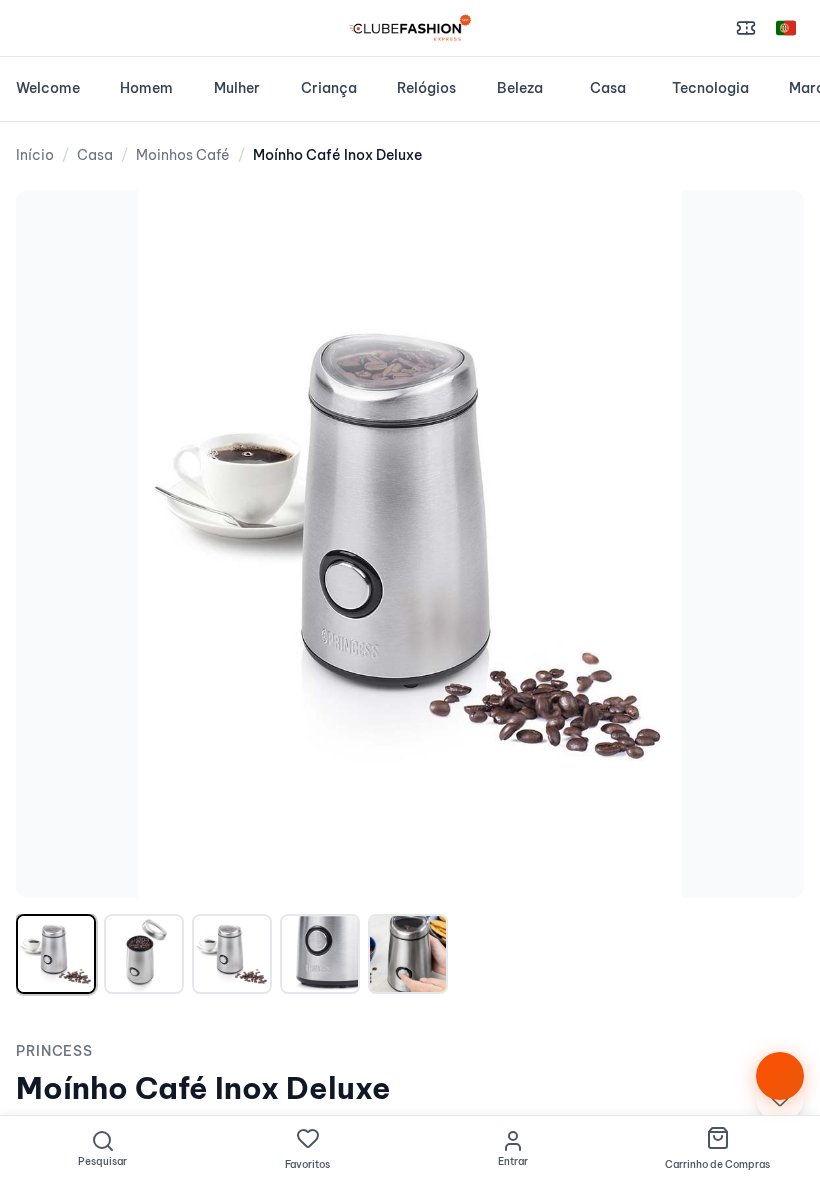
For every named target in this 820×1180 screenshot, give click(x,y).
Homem (146, 88)
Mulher (237, 88)
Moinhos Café (183, 155)
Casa (608, 88)
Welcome (48, 88)
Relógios (426, 88)
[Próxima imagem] (768, 544)
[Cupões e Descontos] (746, 28)
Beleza (520, 88)
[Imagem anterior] (52, 544)
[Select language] (786, 28)
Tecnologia (710, 88)
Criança (329, 88)
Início (35, 155)
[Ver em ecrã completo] (768, 226)
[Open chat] (780, 1076)
